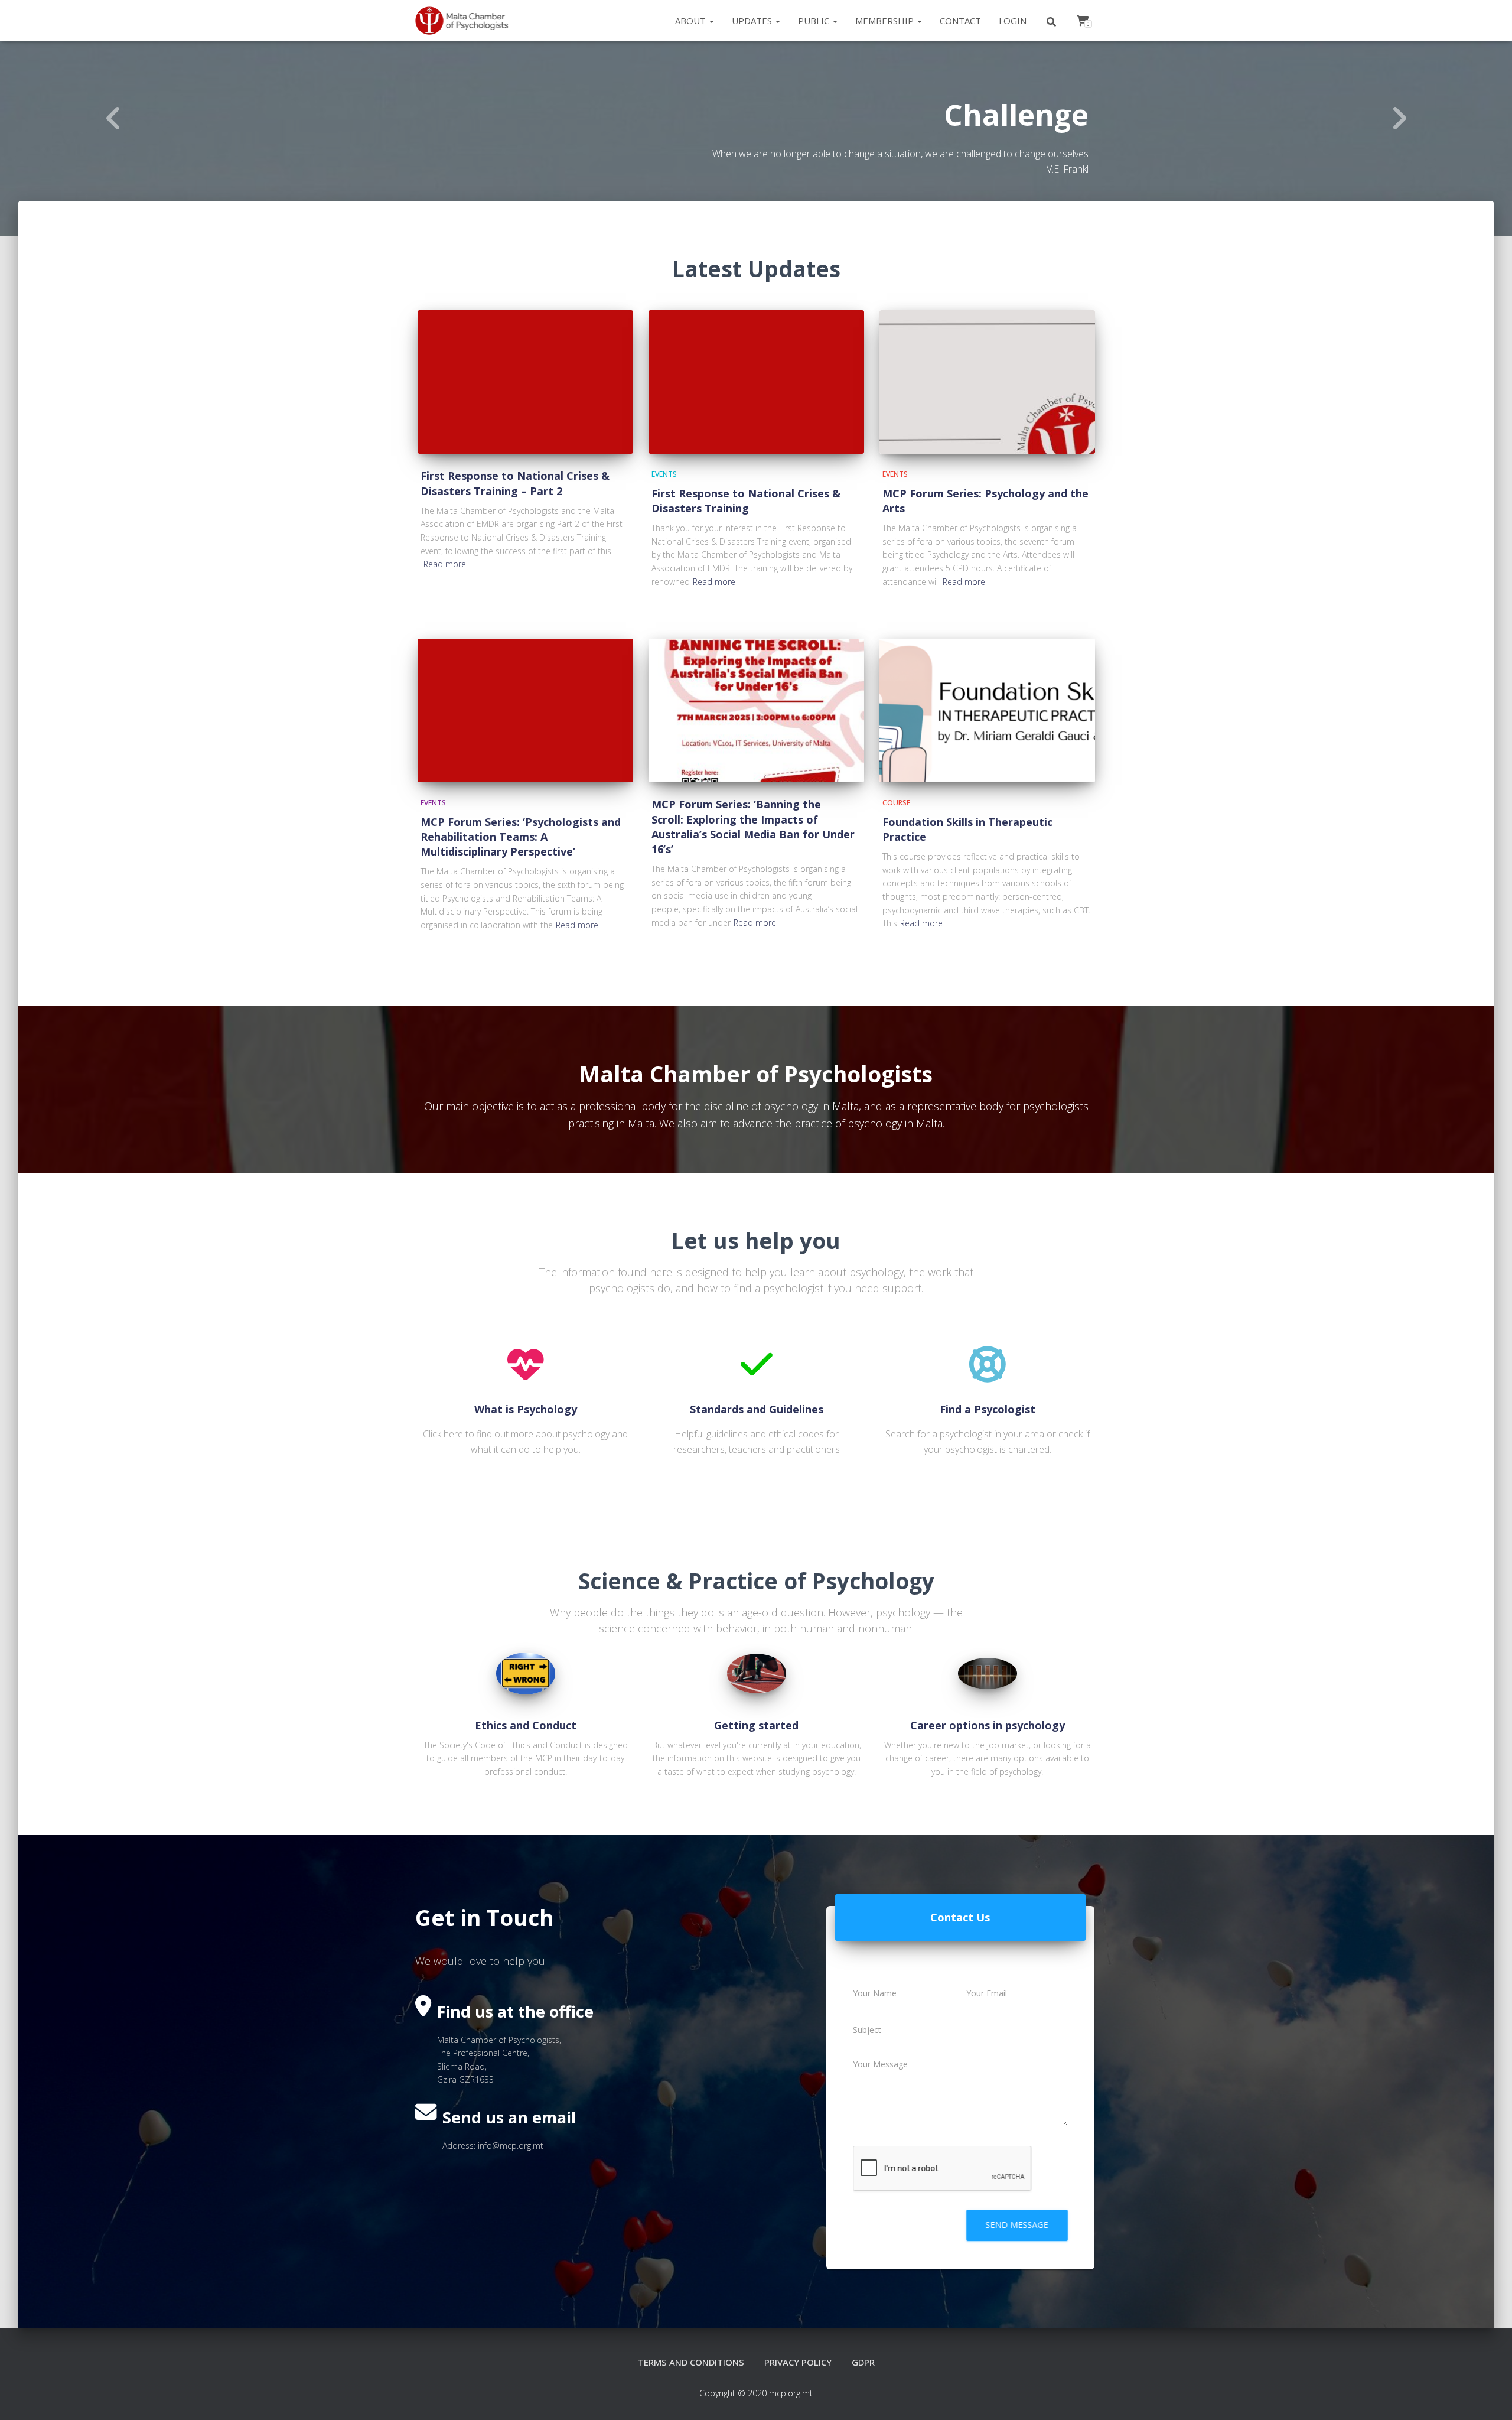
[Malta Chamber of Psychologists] (466, 21)
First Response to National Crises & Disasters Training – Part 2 (515, 483)
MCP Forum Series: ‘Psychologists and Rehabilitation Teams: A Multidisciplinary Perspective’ (521, 837)
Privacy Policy (798, 2362)
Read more (445, 564)
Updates (753, 21)
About (692, 21)
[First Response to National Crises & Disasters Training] (756, 382)
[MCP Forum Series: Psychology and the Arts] (987, 382)
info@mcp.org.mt (511, 2146)
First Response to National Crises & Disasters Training (746, 501)
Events (664, 474)
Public (815, 21)
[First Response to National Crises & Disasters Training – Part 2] (525, 382)
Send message (1017, 2225)
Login (1013, 21)
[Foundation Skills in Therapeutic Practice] (987, 710)
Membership (886, 21)
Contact (960, 21)
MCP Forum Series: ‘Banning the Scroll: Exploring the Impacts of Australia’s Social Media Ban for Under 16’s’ (753, 827)
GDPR (863, 2362)
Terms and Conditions (691, 2362)
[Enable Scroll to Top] (1489, 2396)
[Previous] (113, 118)
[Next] (1399, 118)
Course (896, 803)
